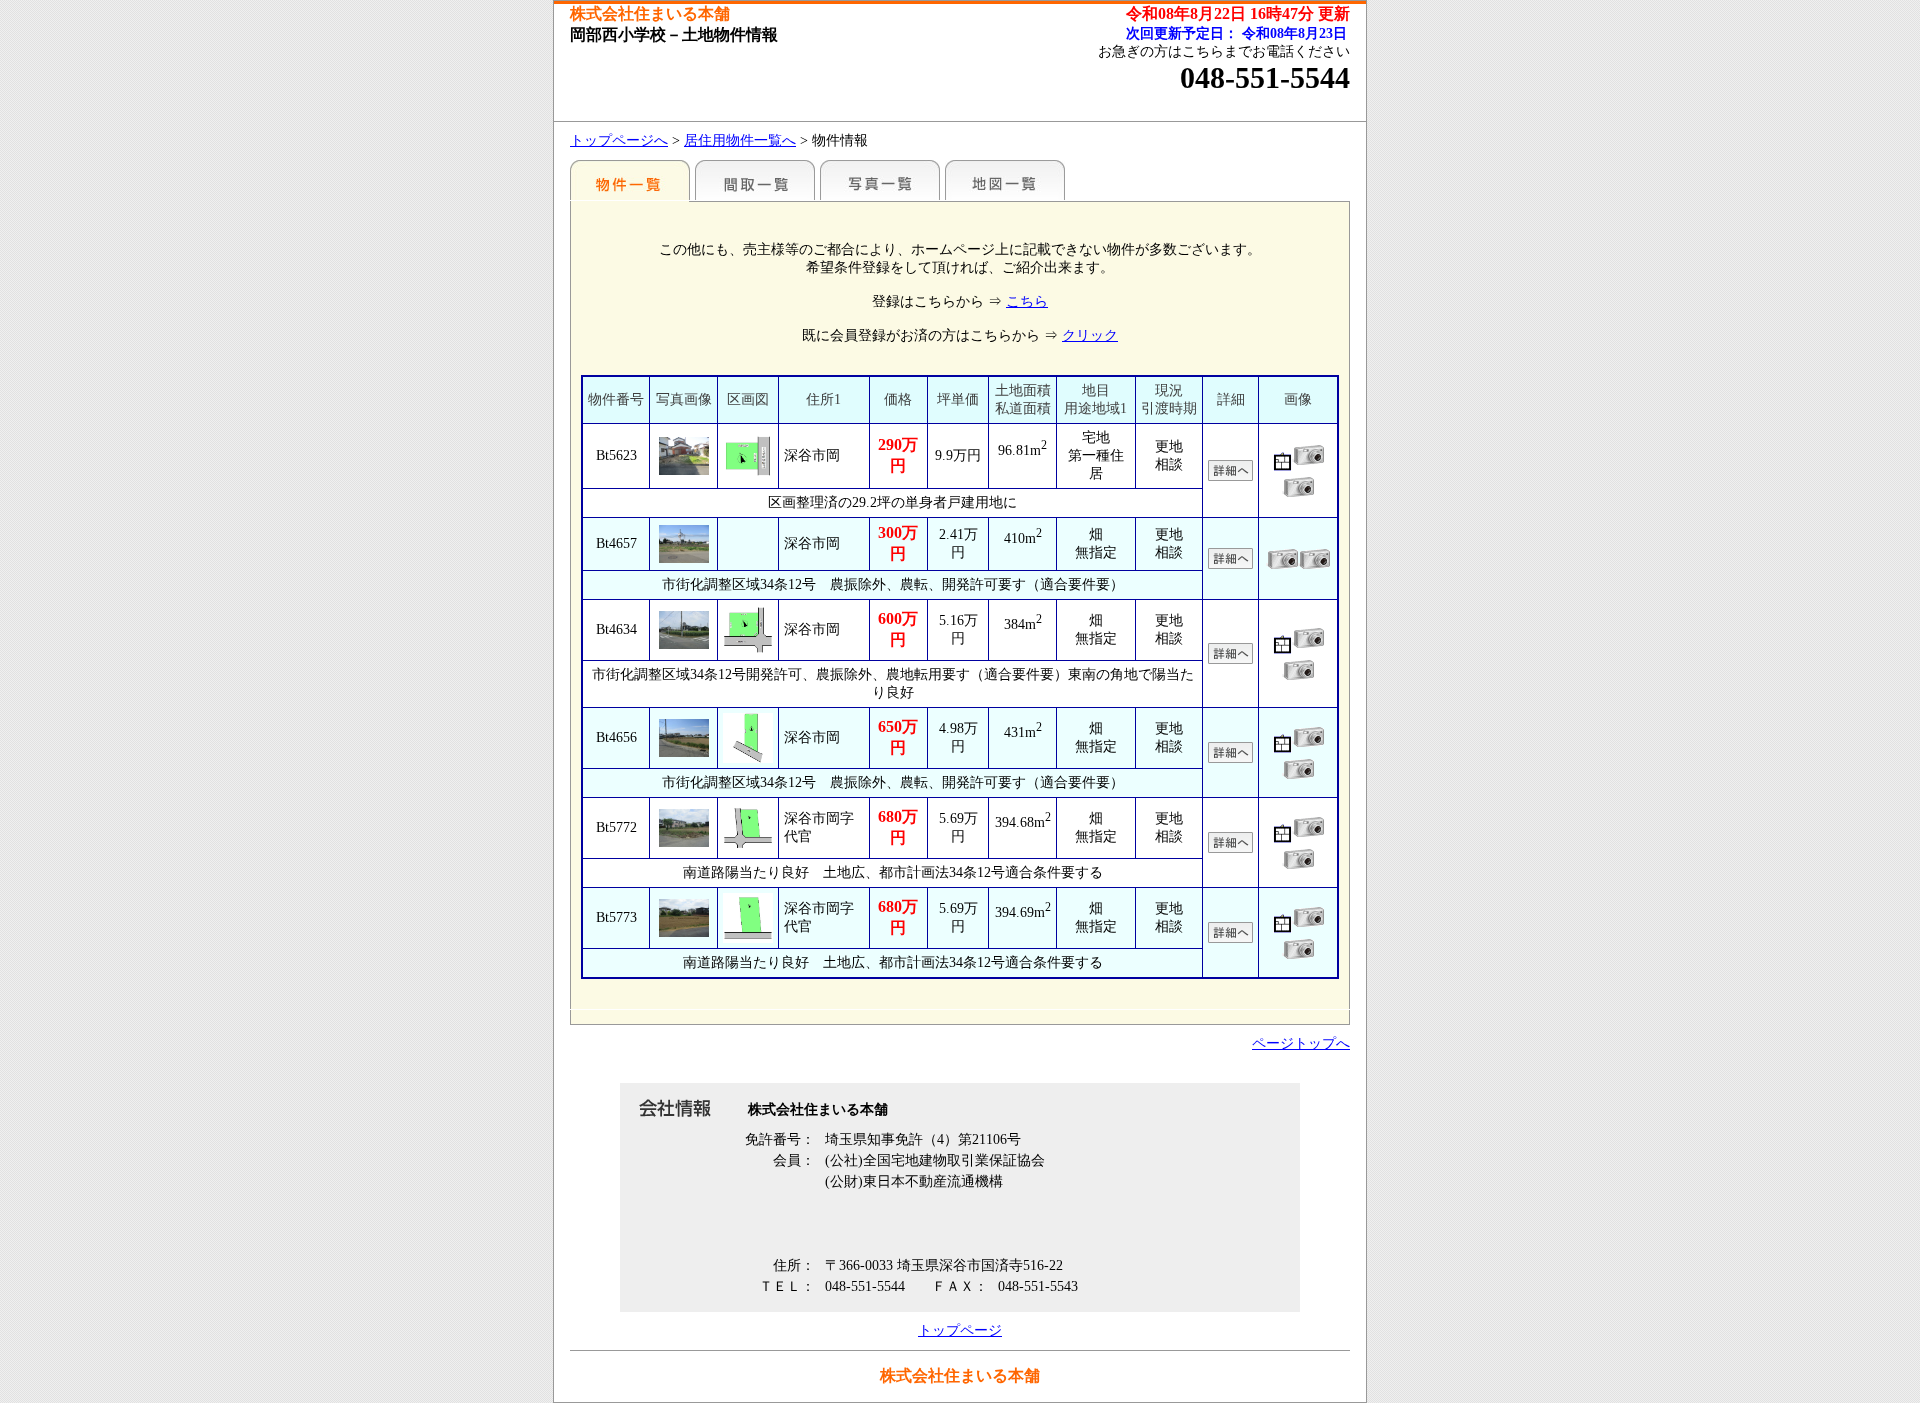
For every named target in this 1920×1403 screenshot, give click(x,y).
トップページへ (619, 140)
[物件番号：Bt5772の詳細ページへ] (1230, 844)
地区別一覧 (630, 180)
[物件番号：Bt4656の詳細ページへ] (1230, 754)
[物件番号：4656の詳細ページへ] (683, 738)
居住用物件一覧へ (740, 140)
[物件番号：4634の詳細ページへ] (683, 630)
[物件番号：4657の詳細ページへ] (683, 544)
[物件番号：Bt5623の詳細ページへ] (1230, 472)
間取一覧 (755, 180)
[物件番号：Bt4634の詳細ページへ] (1230, 655)
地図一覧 (1005, 180)
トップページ (960, 1330)
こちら (1027, 301)
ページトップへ (1301, 1043)
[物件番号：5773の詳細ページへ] (683, 918)
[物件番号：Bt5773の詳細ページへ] (1230, 934)
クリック (1090, 335)
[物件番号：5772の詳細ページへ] (683, 828)
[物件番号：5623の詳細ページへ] (683, 456)
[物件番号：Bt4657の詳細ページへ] (1230, 560)
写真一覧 (880, 180)
